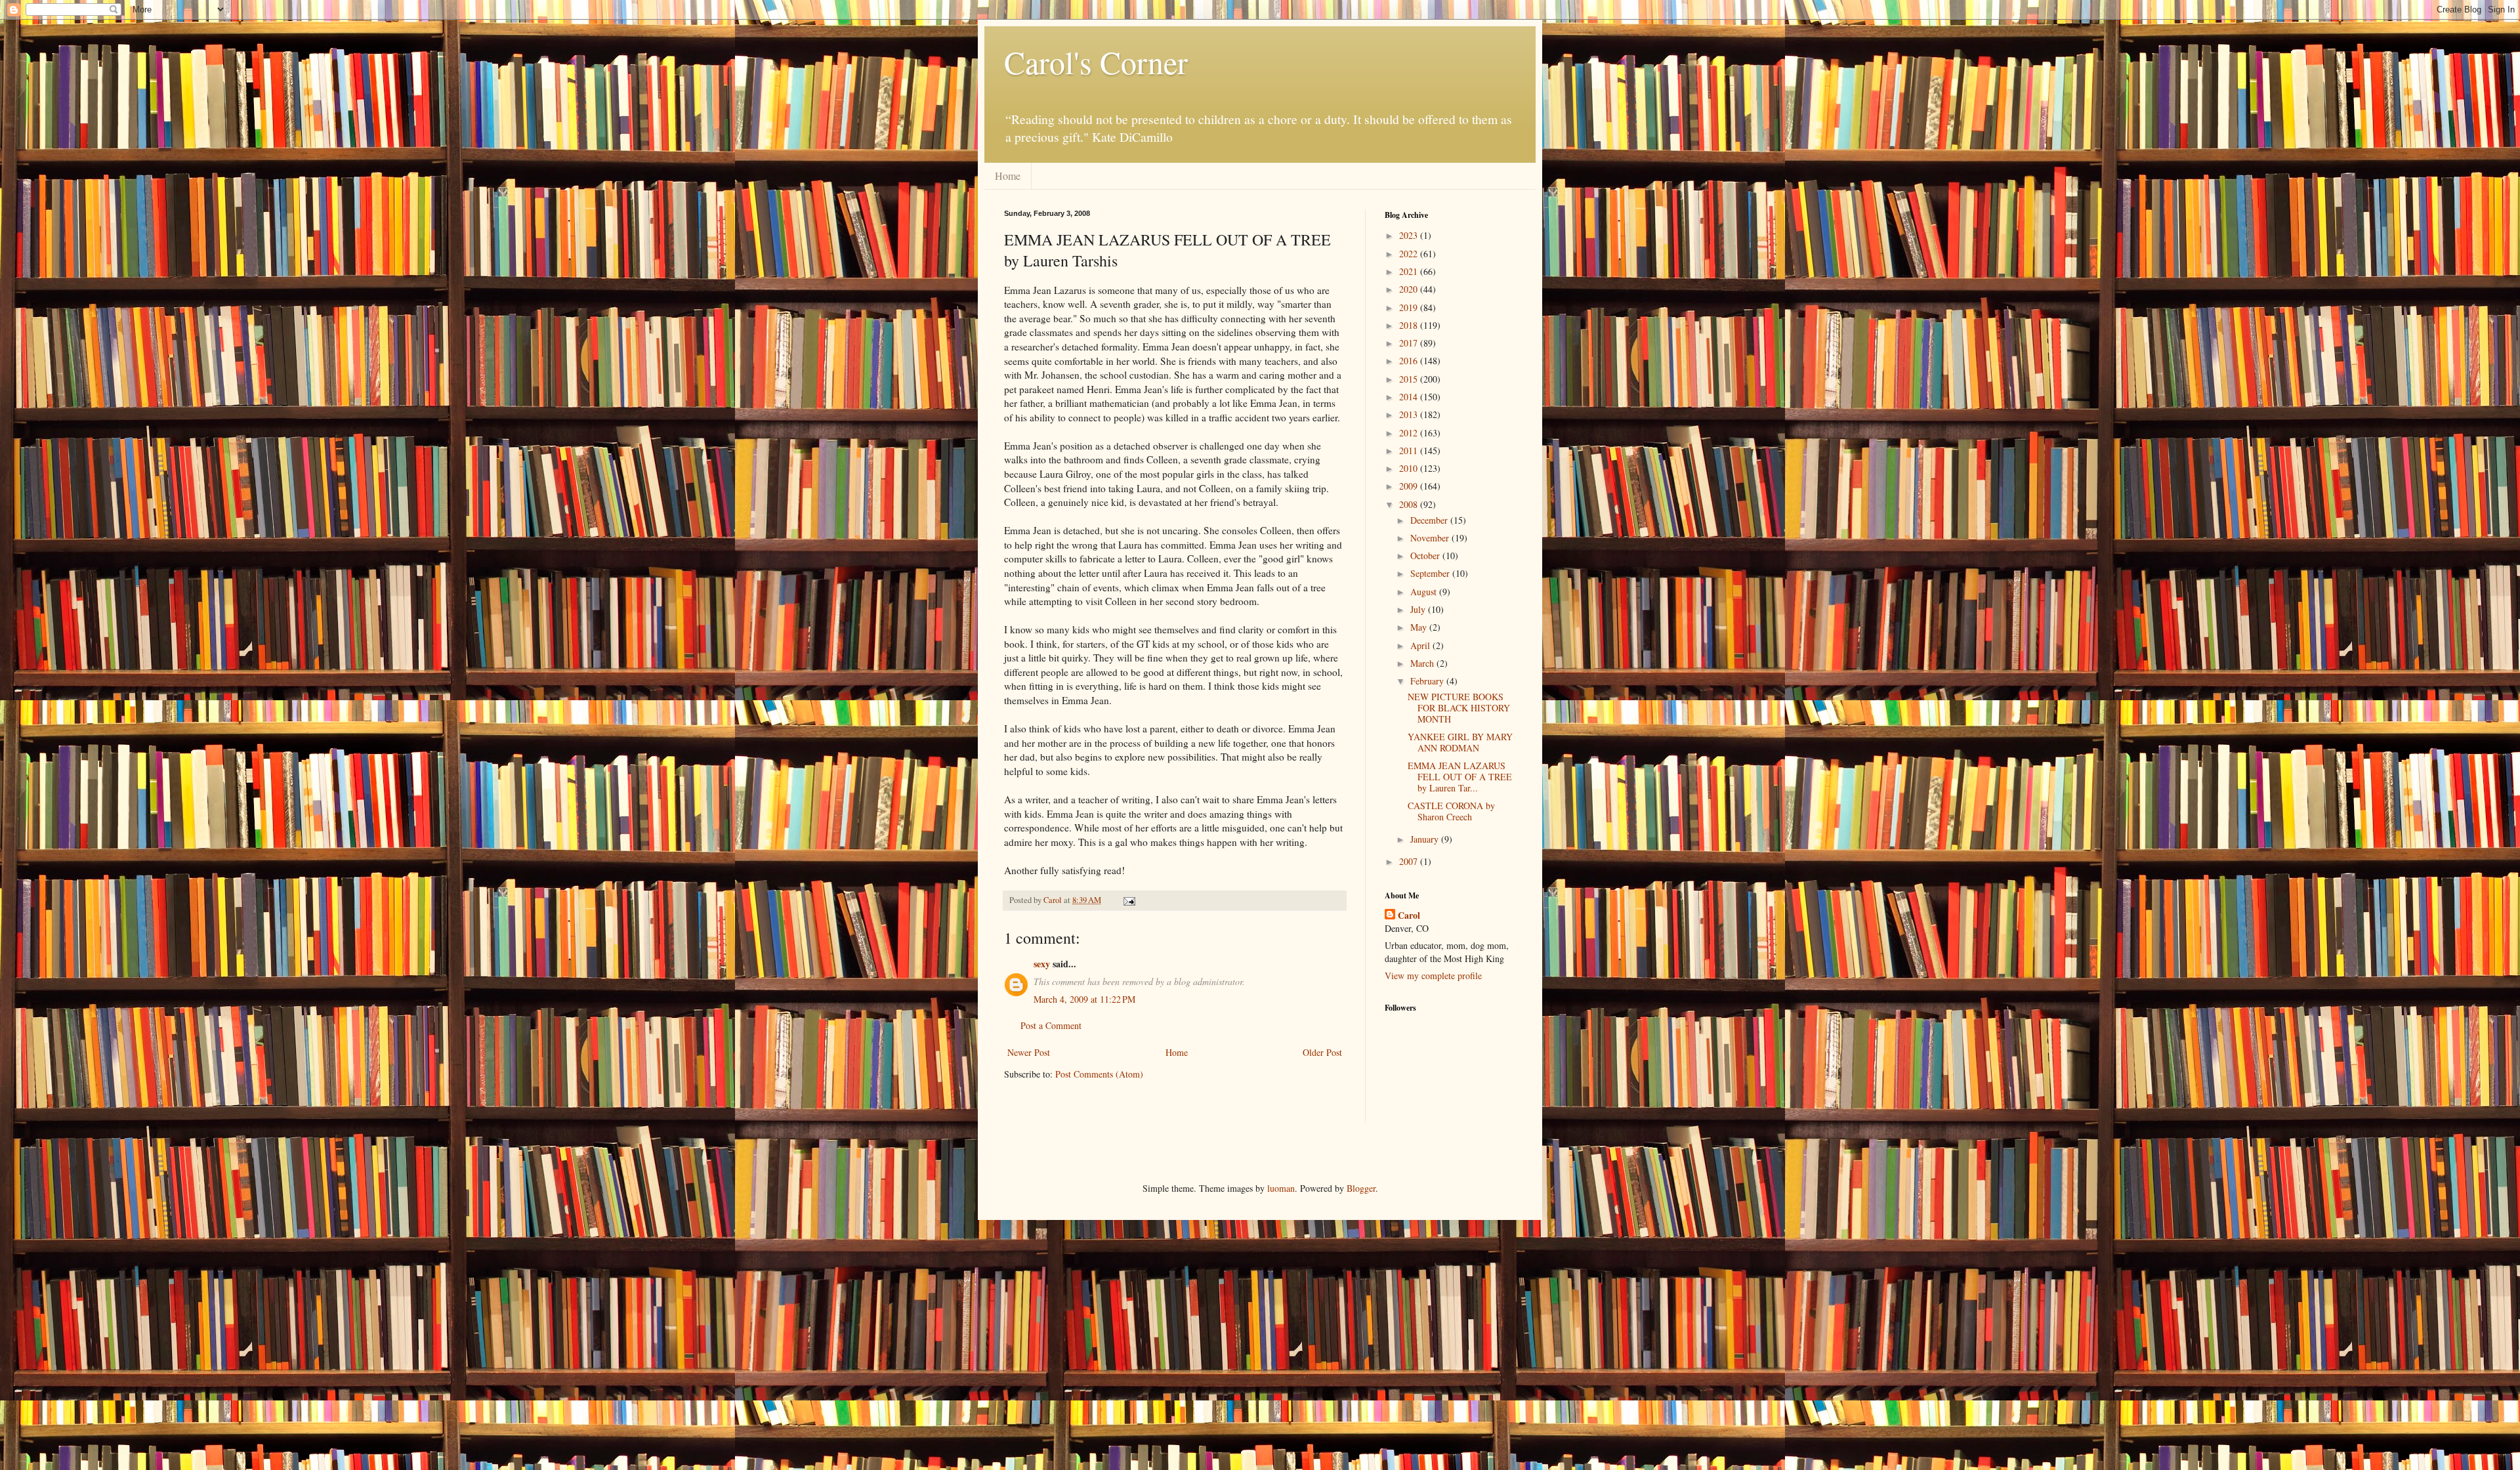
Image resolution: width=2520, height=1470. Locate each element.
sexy (1042, 964)
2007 (1410, 861)
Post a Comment (1051, 1025)
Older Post (1322, 1052)
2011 (1410, 451)
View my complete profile (1433, 976)
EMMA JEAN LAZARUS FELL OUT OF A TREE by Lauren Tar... (1460, 777)
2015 (1410, 379)
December (1430, 520)
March (1423, 663)
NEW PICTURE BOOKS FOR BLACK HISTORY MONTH (1459, 708)
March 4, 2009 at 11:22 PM (1084, 999)
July (1419, 609)
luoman (1281, 1188)
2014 (1410, 397)
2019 (1410, 307)
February (1428, 681)
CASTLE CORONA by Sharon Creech (1451, 811)
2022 (1410, 254)
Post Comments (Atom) (1099, 1074)
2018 (1410, 325)
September (1431, 573)
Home (1008, 176)
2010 (1410, 468)
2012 (1410, 433)
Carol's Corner (1096, 62)
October (1426, 556)
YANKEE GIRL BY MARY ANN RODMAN (1460, 742)
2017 (1410, 343)
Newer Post (1029, 1052)
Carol (1409, 915)
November (1431, 538)
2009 (1410, 486)
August (1425, 592)
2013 (1410, 414)
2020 (1410, 289)
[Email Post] (1128, 900)
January (1426, 839)
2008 (1410, 504)
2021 (1410, 271)
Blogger (1361, 1188)
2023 (1410, 235)
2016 (1410, 361)
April (1421, 645)
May (1420, 627)
